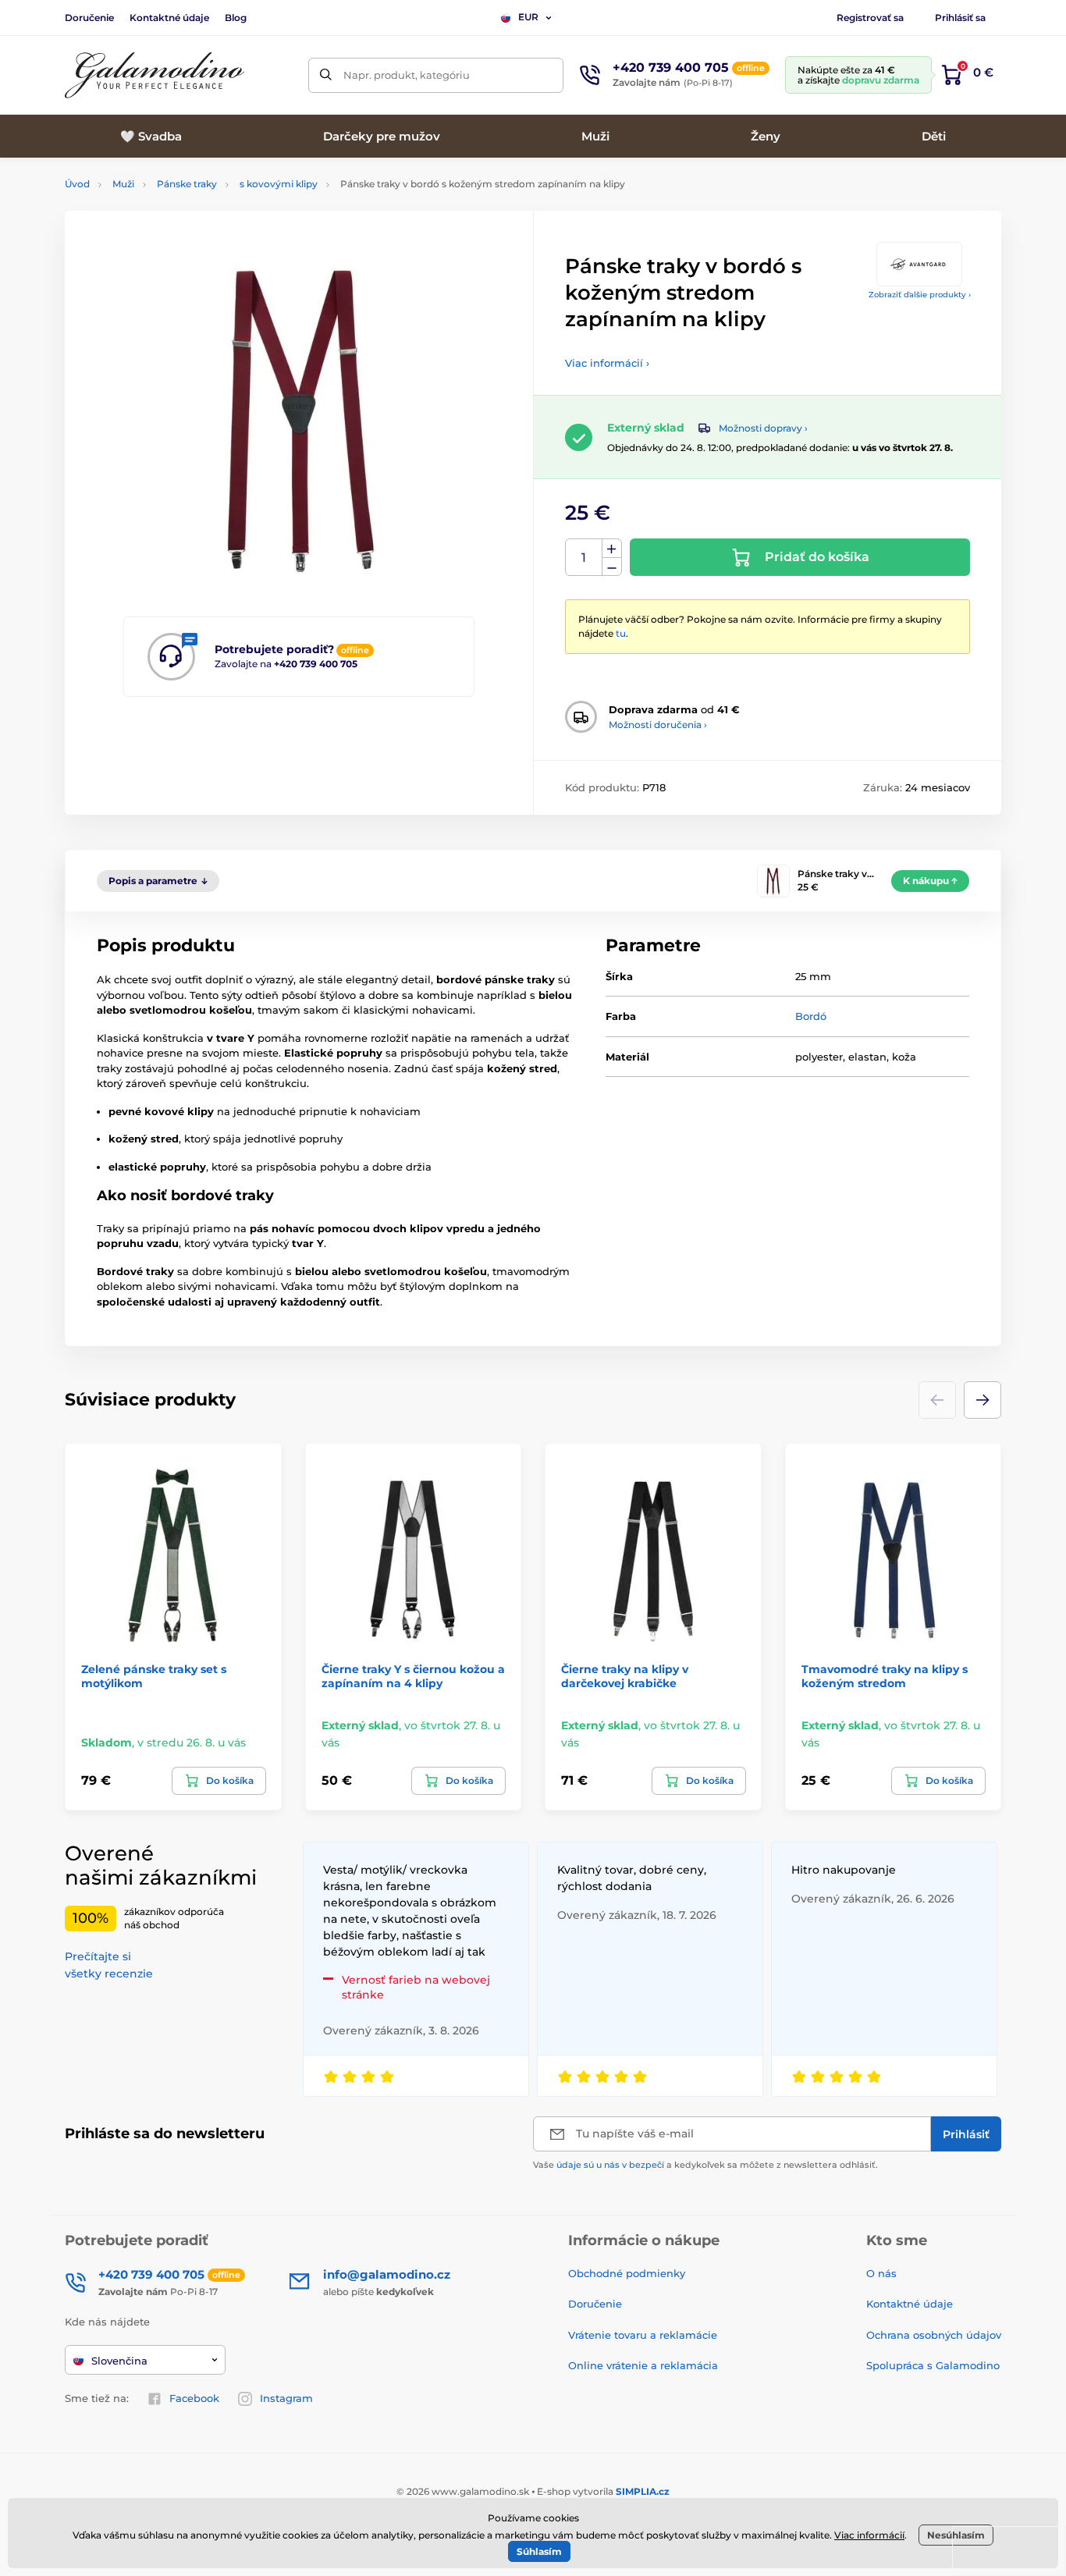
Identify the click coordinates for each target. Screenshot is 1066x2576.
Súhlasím (539, 2551)
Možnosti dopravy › (763, 428)
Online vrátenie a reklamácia (643, 2365)
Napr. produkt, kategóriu (407, 75)
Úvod (77, 184)
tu (621, 633)
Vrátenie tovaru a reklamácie (643, 2335)
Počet (584, 558)
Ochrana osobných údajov (934, 2335)
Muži (123, 184)
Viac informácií (869, 2535)
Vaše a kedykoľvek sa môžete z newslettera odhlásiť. (705, 2165)
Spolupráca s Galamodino (933, 2365)
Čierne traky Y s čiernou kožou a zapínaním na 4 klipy (413, 1676)
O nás (881, 2273)
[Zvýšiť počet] (612, 549)
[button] (982, 1400)
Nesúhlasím (956, 2535)
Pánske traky (187, 184)
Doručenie (89, 18)
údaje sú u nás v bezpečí (610, 2165)
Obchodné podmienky (627, 2273)
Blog (236, 18)
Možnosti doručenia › (658, 725)
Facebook (194, 2398)
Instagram (286, 2398)
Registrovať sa (870, 18)
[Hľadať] (326, 75)
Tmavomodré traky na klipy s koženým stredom (885, 1676)
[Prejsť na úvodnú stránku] (155, 75)
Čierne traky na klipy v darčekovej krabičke (625, 1676)
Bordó (811, 1016)
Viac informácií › (607, 363)
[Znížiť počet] (612, 567)
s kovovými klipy (279, 184)
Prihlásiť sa (960, 18)
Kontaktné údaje (169, 18)
